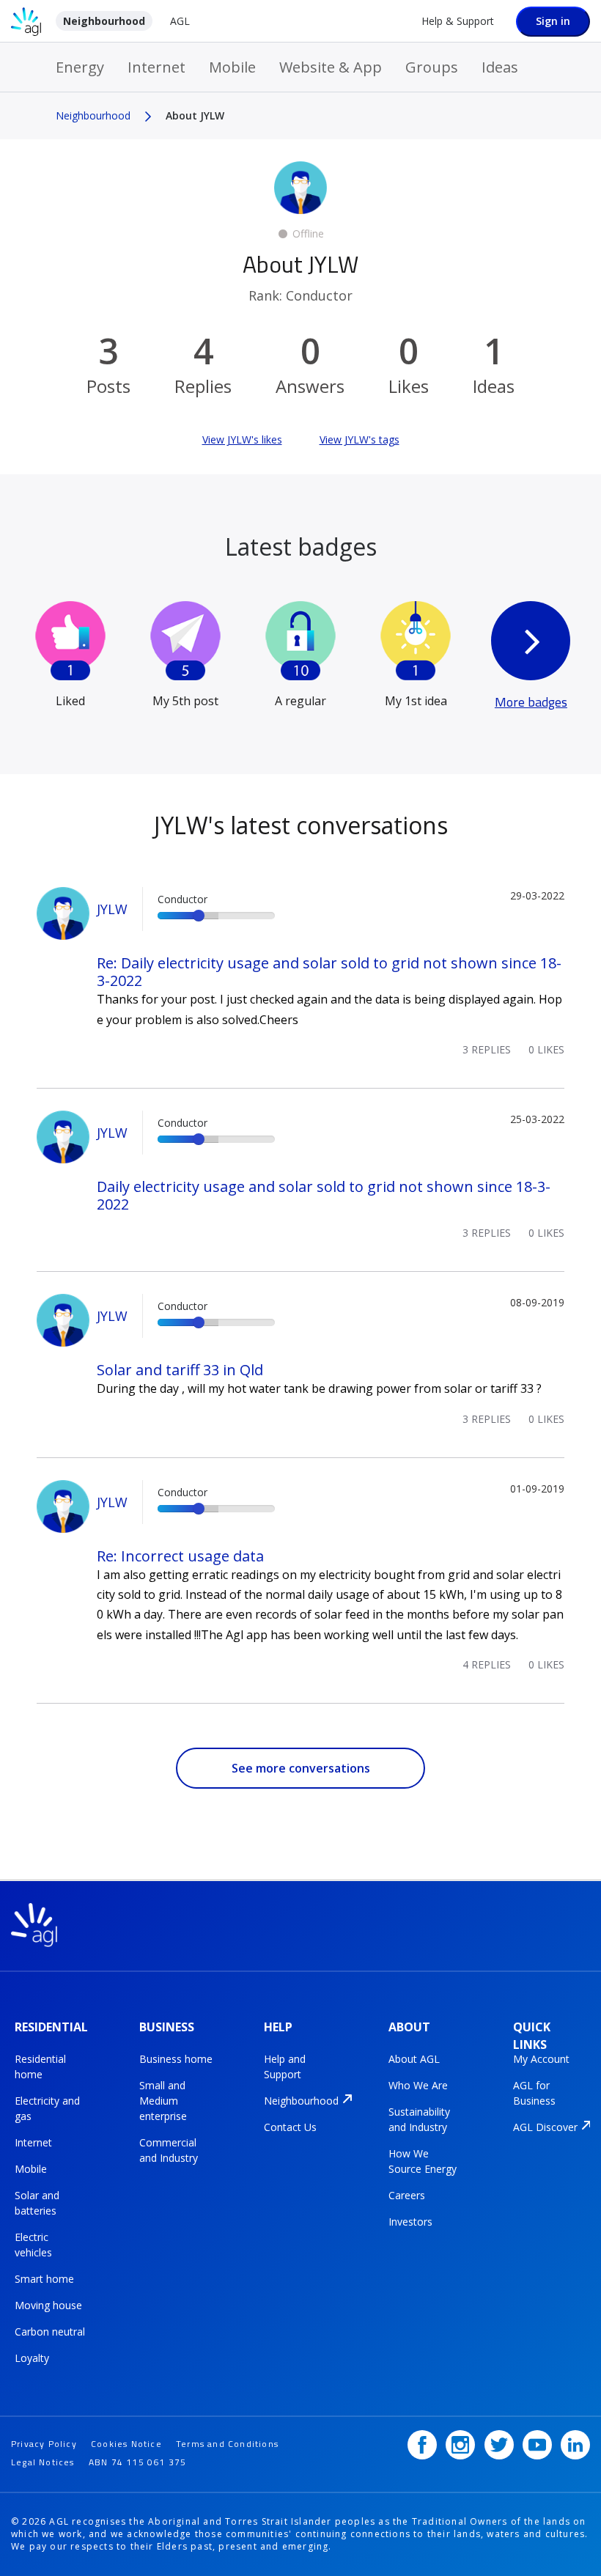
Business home (176, 2059)
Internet (156, 67)
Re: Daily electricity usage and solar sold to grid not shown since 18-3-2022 (329, 972)
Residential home (40, 2067)
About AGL (414, 2059)
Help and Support (285, 2067)
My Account (541, 2059)
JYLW (112, 909)
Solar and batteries (37, 2203)
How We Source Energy (423, 2161)
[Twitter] (499, 2445)
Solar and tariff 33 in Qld (180, 1370)
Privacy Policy (44, 2444)
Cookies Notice (126, 2444)
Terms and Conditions (227, 2444)
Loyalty (32, 2358)
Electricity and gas (47, 2108)
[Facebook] (422, 2445)
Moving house (48, 2305)
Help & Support (458, 21)
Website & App (331, 67)
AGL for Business (534, 2093)
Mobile (232, 67)
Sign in (553, 21)
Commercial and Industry (169, 2150)
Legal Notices (43, 2462)
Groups (432, 67)
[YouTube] (537, 2445)
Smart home (44, 2279)
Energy (80, 67)
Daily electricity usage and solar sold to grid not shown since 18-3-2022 (324, 1195)
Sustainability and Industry (419, 2119)
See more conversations (301, 1768)
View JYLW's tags (360, 439)
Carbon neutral (50, 2332)
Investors (410, 2222)
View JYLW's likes (242, 439)
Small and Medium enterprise (163, 2101)
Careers (407, 2195)
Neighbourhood (104, 21)
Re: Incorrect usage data (180, 1556)
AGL (180, 21)
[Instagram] (460, 2445)
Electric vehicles (33, 2245)
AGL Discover (545, 2127)
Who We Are (418, 2085)
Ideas (500, 67)
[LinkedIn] (575, 2445)
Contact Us (290, 2127)
